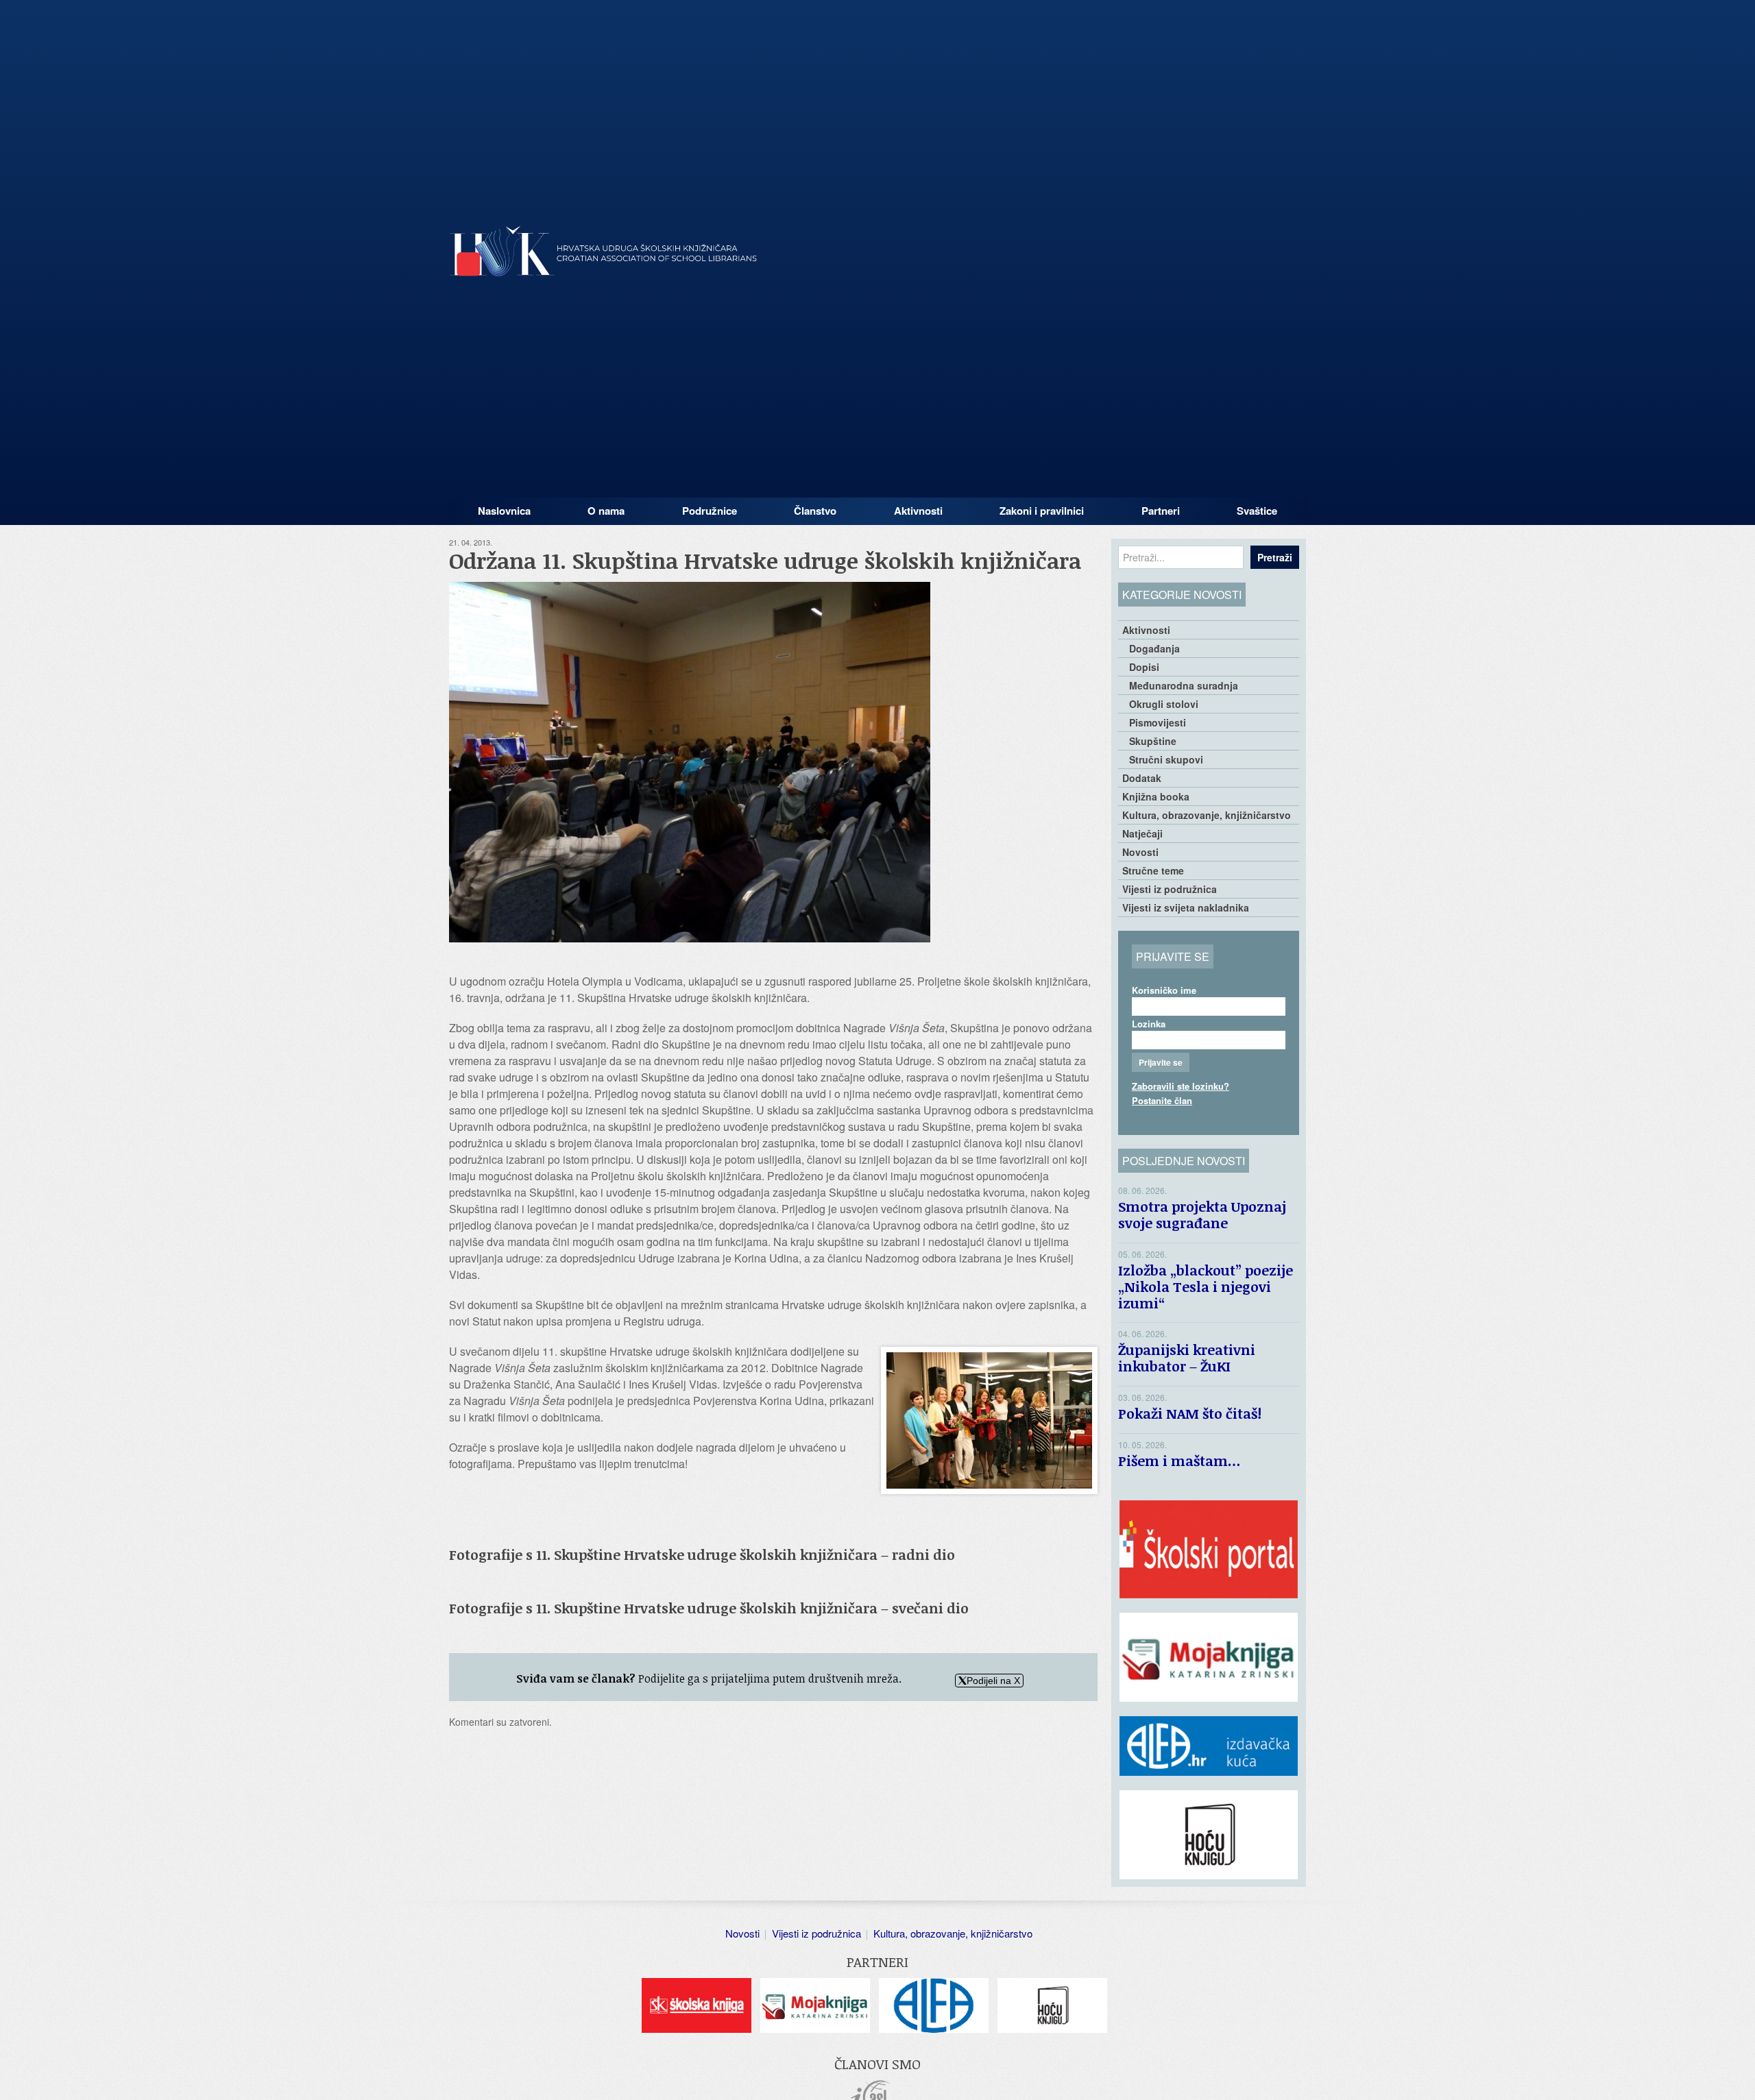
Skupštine (1153, 741)
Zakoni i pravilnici (1042, 511)
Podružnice (710, 511)
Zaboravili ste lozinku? (1181, 1086)
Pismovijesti (1158, 722)
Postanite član (1162, 1100)
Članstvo (815, 511)
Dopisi (1144, 667)
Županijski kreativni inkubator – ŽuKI (1187, 1358)
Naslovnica (504, 511)
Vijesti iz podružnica (1170, 889)
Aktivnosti (918, 511)
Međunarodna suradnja (1184, 685)
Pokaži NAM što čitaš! (1190, 1413)
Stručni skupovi (1166, 759)
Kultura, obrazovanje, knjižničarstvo (1207, 815)
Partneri (1161, 511)
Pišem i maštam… (1179, 1461)
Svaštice (1257, 511)
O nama (606, 511)
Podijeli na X (993, 1681)
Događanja (1154, 648)
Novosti (1140, 852)
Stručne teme (1153, 870)
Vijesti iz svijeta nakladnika (1186, 907)
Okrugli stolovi (1164, 704)
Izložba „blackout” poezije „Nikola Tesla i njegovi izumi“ (1206, 1286)
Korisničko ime (1164, 990)
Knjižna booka (1156, 796)
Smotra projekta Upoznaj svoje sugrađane (1202, 1214)
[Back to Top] (1738, 2076)
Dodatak (1142, 778)
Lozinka (1149, 1024)
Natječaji (1142, 833)
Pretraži (1275, 557)
